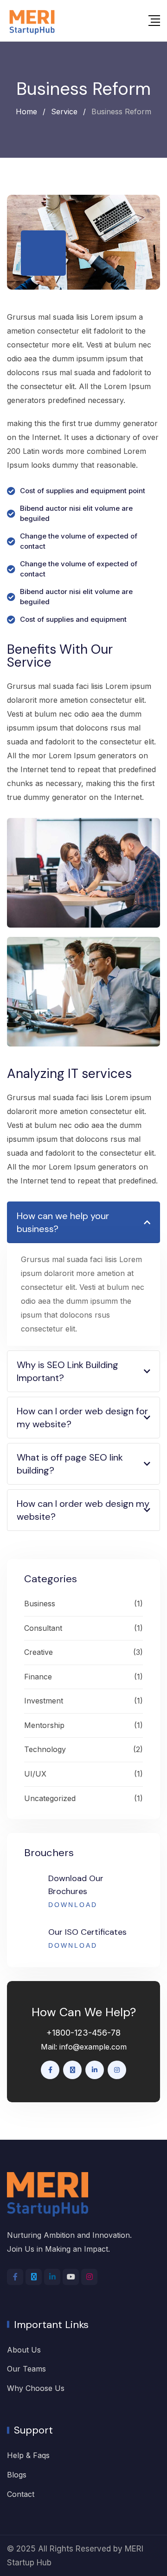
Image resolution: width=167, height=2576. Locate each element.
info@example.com (93, 2047)
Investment (44, 1701)
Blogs (17, 2475)
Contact (21, 2494)
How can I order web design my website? (83, 1510)
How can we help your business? (63, 1222)
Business (40, 1604)
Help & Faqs (28, 2455)
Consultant (43, 1628)
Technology (45, 1749)
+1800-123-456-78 (83, 2033)
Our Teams (26, 2369)
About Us (24, 2350)
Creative (39, 1652)
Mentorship (44, 1725)
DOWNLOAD (73, 1905)
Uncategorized (50, 1798)
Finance (38, 1677)
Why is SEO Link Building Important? (67, 1371)
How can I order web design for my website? (82, 1418)
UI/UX (35, 1774)
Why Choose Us (36, 2388)
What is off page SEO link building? (70, 1464)
